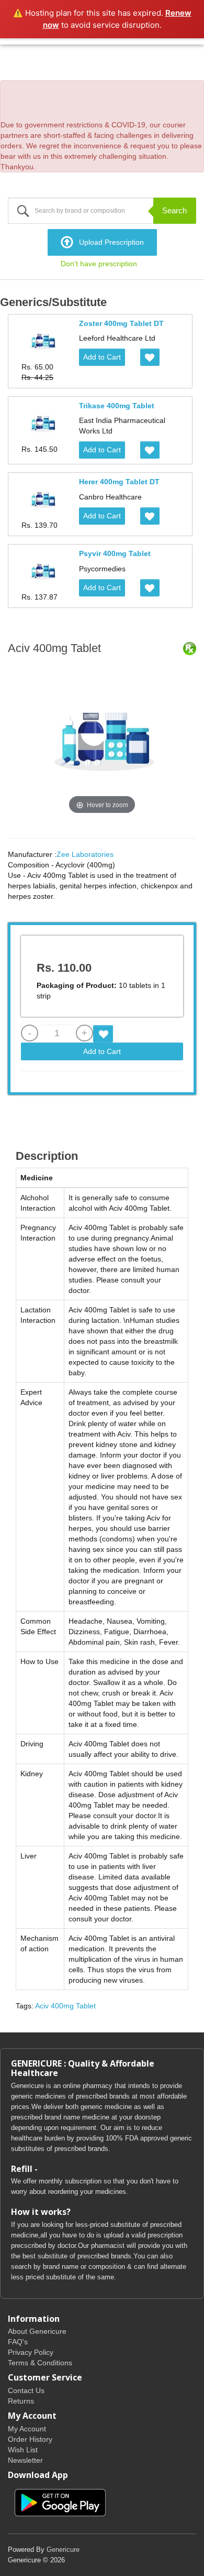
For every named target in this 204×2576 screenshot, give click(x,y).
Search (174, 210)
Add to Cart (102, 357)
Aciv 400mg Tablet (65, 2006)
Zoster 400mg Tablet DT (121, 323)
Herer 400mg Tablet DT (119, 482)
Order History (30, 2439)
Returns (21, 2401)
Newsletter (25, 2460)
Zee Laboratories (85, 854)
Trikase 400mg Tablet (117, 406)
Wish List (23, 2450)
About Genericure (37, 2331)
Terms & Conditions (40, 2363)
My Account (27, 2429)
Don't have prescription (99, 264)
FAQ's (18, 2342)
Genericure (63, 2550)
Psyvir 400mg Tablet (115, 553)
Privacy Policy (31, 2352)
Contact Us (26, 2390)
